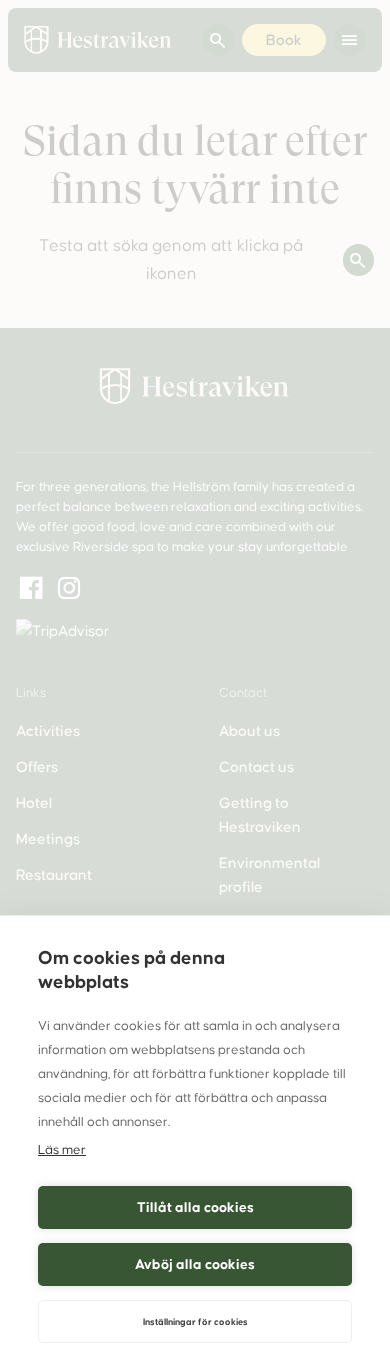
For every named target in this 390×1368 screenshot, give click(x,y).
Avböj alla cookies (195, 1264)
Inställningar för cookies (195, 1322)
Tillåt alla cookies (195, 1207)
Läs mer (62, 1150)
